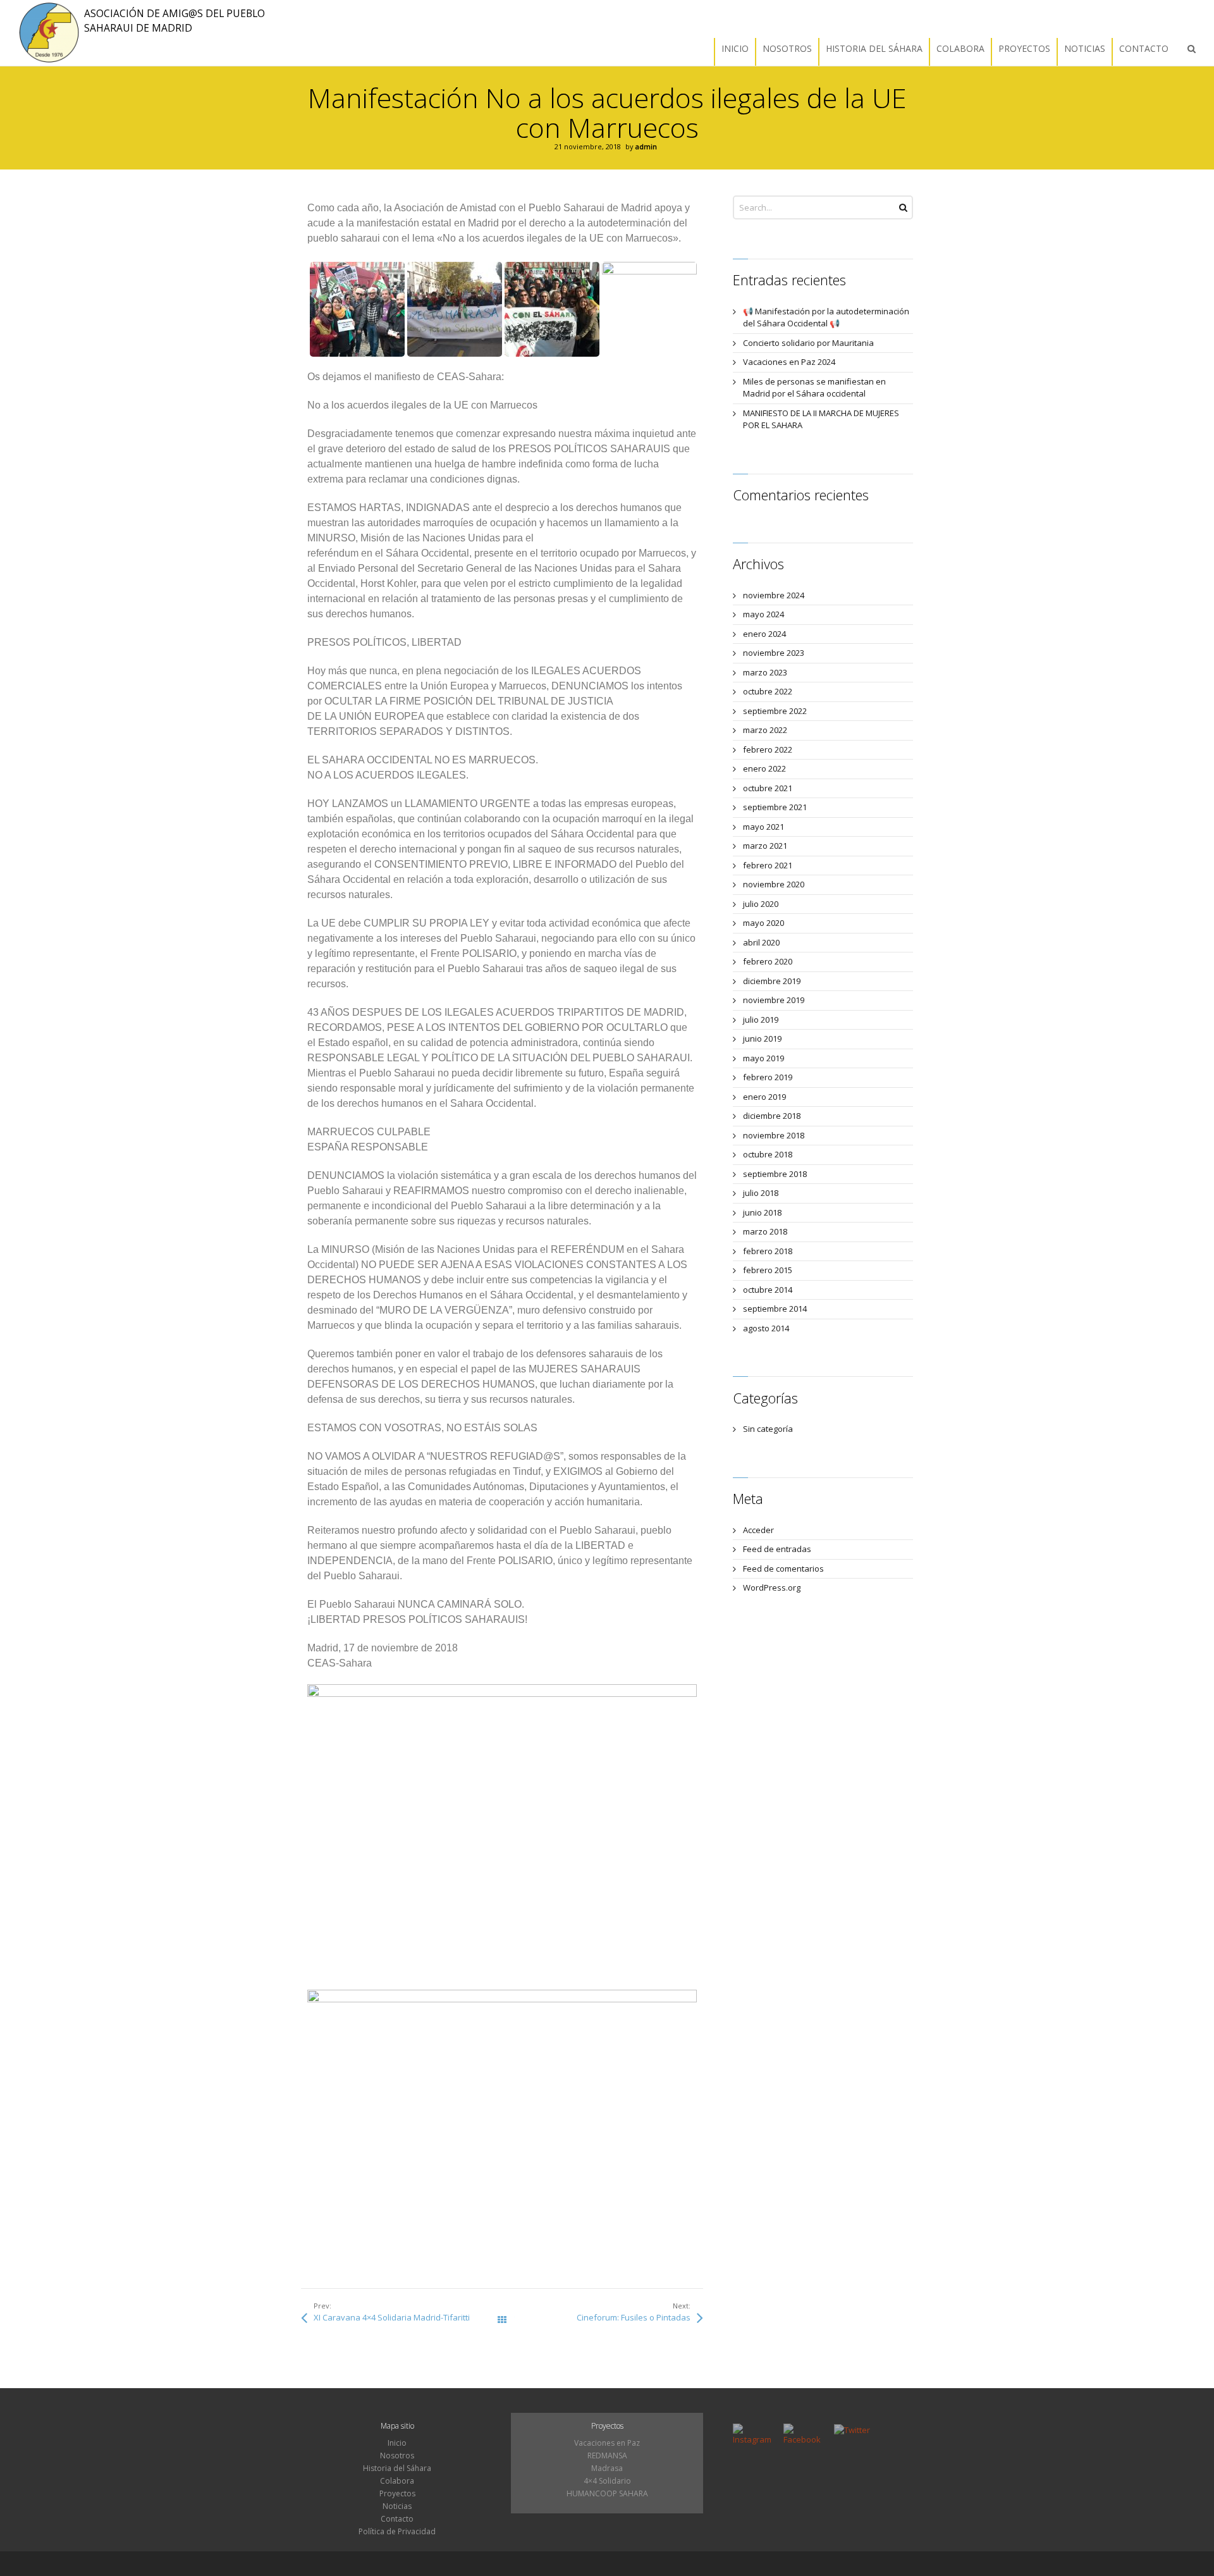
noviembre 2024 (774, 595)
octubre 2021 (768, 788)
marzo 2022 (765, 730)
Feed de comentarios (783, 1568)
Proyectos (397, 2493)
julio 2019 (761, 1020)
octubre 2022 (768, 691)
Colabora (397, 2481)
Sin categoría (768, 1429)
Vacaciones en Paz (607, 2443)
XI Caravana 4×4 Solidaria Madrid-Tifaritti (392, 2317)
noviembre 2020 (774, 884)
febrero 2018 (768, 1251)
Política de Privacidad (397, 2531)
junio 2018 (762, 1212)
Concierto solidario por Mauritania (808, 343)
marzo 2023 (765, 672)
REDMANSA (607, 2456)
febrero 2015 (768, 1270)
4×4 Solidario (607, 2481)
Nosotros (397, 2456)
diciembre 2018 (772, 1116)
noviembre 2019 (774, 1000)
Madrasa (607, 2468)
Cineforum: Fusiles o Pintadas (634, 2317)
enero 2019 (764, 1097)
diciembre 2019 (772, 981)
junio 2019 (762, 1038)
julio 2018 (761, 1193)
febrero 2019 (768, 1077)
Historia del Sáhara (397, 2468)
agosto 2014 (766, 1328)
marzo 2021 (765, 846)
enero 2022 (764, 768)
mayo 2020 (763, 923)
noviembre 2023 (774, 653)
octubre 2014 (768, 1290)
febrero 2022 (768, 749)
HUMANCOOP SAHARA (607, 2493)
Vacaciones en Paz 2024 (789, 362)
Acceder (758, 1530)
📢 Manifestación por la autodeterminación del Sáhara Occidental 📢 (826, 317)
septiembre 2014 (775, 1309)
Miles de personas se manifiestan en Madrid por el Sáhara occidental (814, 388)
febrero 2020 (768, 961)
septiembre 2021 (775, 807)
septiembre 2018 (775, 1174)
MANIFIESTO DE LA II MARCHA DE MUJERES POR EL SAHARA (821, 419)
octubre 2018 (768, 1154)
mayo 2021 (763, 827)
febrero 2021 (768, 865)
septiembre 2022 (775, 711)
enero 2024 (764, 634)
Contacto (397, 2519)
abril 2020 (761, 942)
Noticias (397, 2506)
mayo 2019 (763, 1058)
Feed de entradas (777, 1549)
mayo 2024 (763, 614)
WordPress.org (772, 1587)
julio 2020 (761, 904)
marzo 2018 (765, 1231)
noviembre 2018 (774, 1135)
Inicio (397, 2443)
